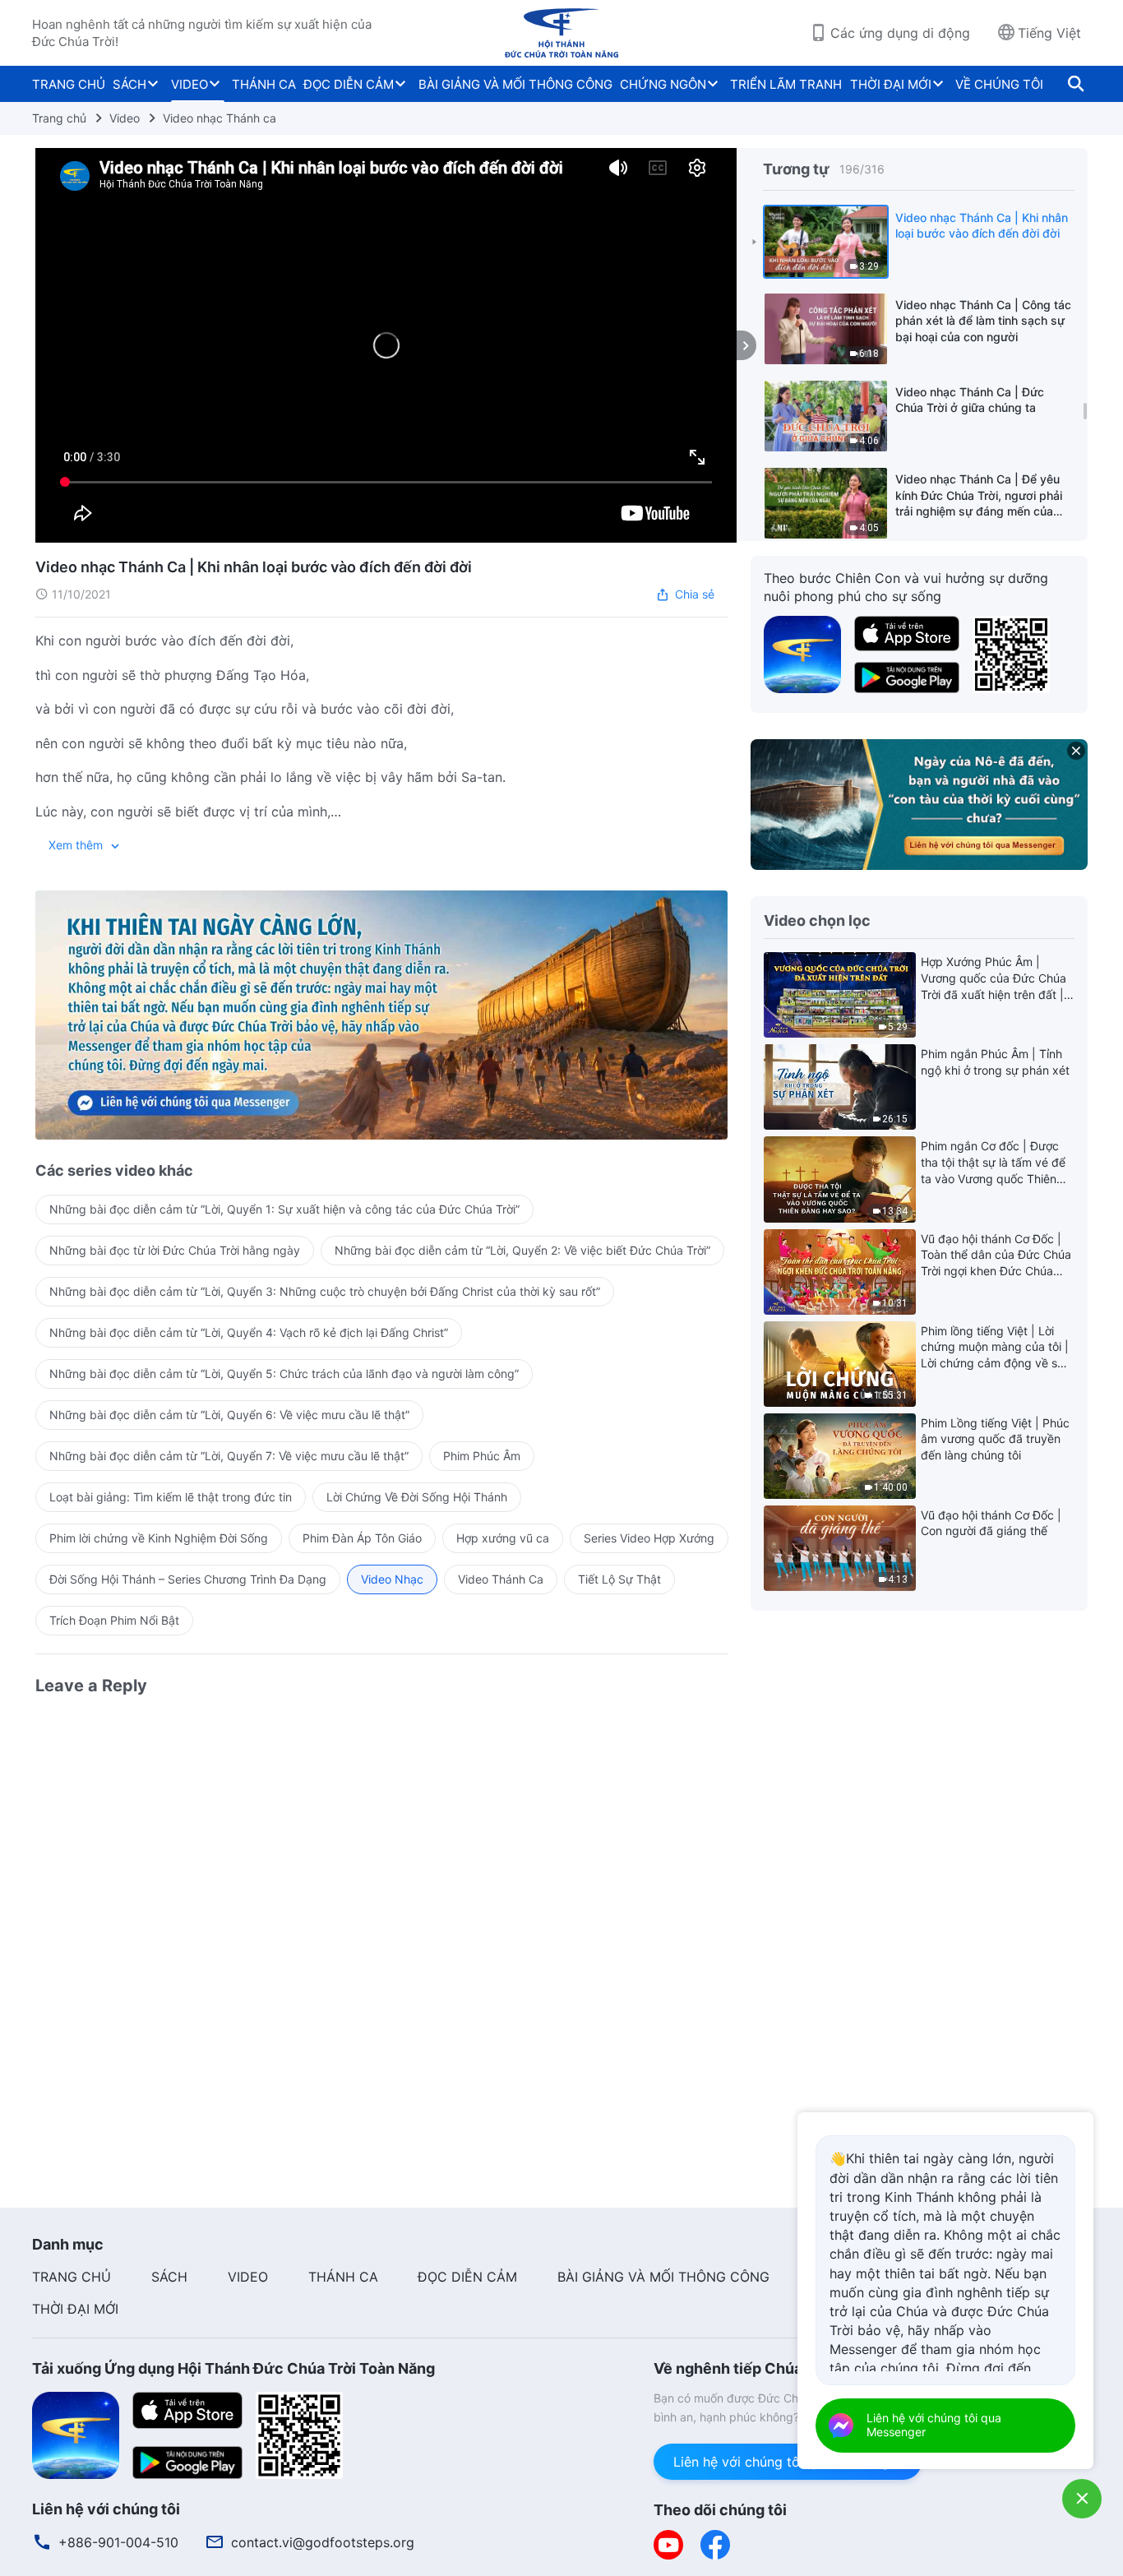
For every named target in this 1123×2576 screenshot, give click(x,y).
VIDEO (189, 84)
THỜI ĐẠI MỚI (891, 84)
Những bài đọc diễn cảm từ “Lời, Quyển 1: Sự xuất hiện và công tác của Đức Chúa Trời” (284, 1209)
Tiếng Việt (1049, 33)
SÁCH (129, 84)
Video (125, 118)
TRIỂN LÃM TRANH (786, 84)
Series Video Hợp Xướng (649, 1538)
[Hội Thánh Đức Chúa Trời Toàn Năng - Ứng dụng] (802, 653)
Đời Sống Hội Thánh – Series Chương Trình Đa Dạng (188, 1579)
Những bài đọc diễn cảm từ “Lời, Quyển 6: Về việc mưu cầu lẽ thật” (229, 1415)
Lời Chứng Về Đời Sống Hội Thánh (417, 1497)
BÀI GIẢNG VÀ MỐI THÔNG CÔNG (515, 84)
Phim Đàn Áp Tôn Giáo (362, 1538)
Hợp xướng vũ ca (503, 1538)
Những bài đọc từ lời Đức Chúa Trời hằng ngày (175, 1250)
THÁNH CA (264, 84)
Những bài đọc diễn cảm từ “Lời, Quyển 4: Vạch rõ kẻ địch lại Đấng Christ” (249, 1332)
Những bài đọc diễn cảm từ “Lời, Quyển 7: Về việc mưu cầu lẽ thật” (229, 1456)
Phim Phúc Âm (482, 1456)
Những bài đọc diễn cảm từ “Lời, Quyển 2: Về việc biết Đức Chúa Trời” (522, 1250)
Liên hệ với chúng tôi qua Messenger (788, 2462)
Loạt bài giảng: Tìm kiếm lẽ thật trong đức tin (171, 1497)
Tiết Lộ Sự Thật (619, 1579)
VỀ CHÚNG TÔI (999, 84)
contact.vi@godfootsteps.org (323, 2542)
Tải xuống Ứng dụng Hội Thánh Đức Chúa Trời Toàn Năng (233, 2368)
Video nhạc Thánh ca (220, 118)
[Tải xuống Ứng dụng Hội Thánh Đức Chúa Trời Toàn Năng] (76, 2435)
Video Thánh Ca (501, 1579)
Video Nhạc (392, 1579)
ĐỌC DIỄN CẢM (349, 84)
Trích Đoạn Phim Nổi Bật (114, 1620)
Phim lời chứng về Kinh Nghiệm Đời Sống (159, 1538)
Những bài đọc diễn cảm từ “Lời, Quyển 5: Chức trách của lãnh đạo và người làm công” (284, 1374)
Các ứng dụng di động (900, 33)
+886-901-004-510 (118, 2542)
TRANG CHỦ (69, 84)
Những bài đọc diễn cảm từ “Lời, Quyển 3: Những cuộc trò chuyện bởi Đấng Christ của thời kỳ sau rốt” (325, 1291)
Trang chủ (59, 118)
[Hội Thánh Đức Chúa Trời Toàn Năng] (561, 33)
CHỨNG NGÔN (663, 84)
